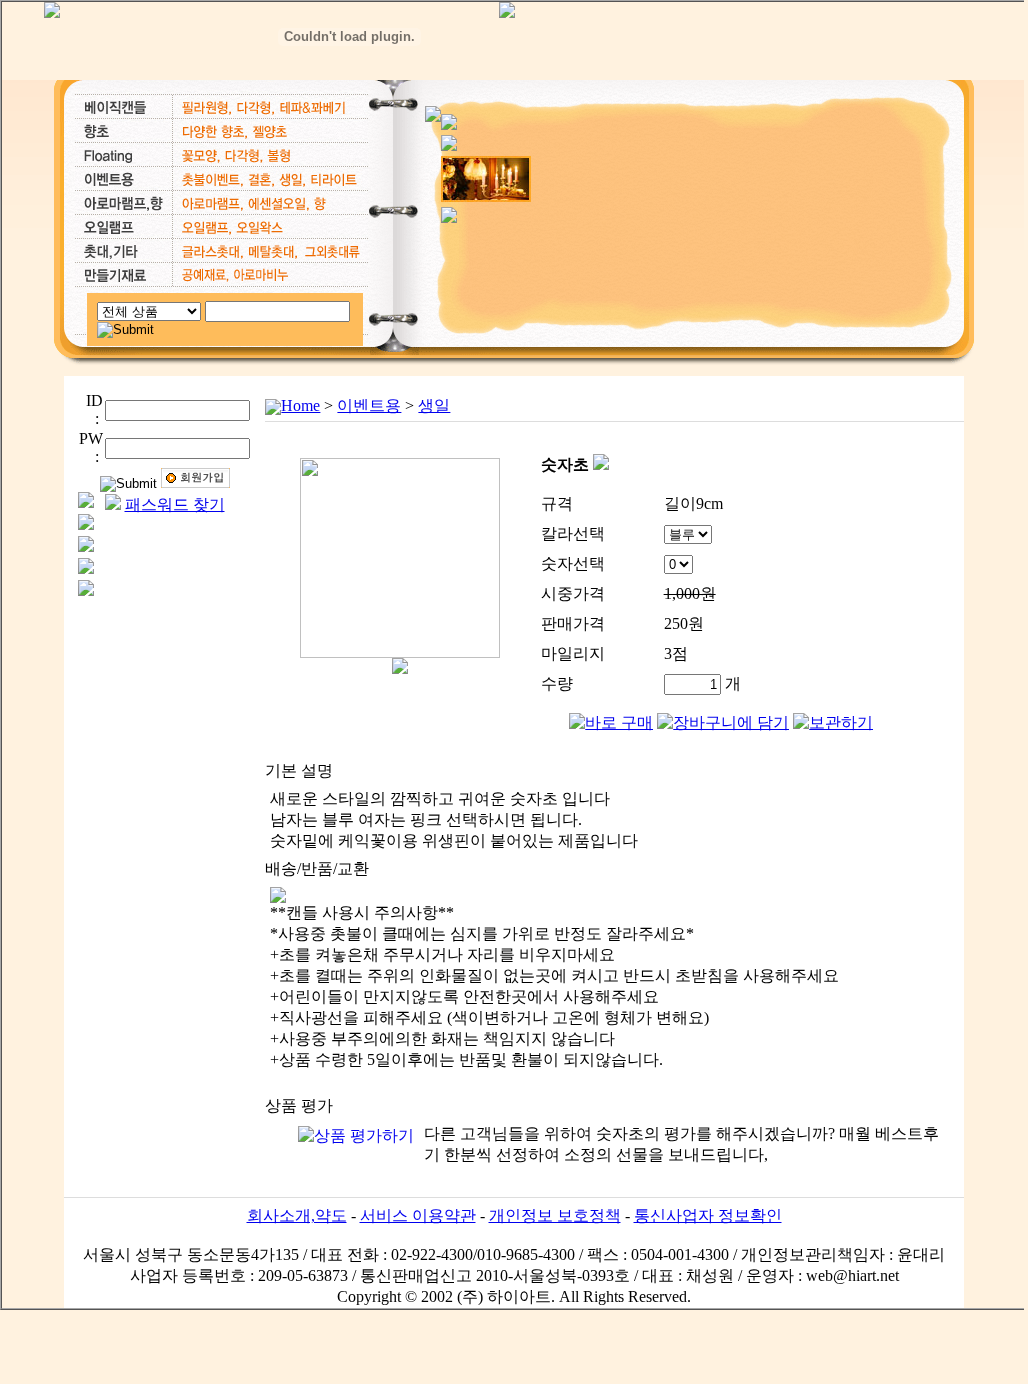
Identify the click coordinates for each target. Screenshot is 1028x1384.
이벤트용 (369, 405)
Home (300, 405)
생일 (434, 405)
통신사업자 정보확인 (708, 1215)
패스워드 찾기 (175, 504)
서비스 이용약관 (418, 1215)
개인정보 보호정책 (555, 1215)
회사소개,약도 (297, 1215)
